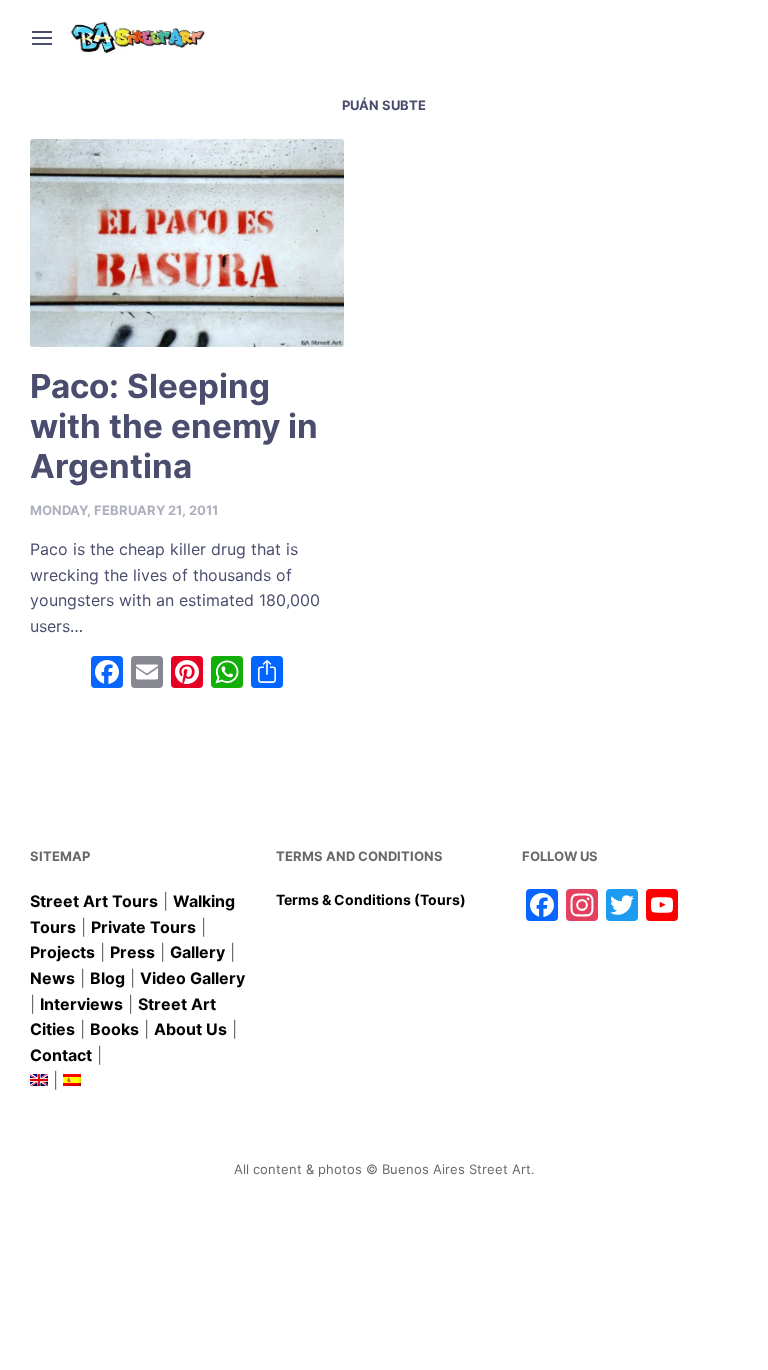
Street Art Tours (94, 901)
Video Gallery (192, 978)
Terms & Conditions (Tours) (371, 899)
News (52, 978)
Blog (107, 978)
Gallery (197, 952)
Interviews (81, 1004)
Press (132, 952)
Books (114, 1029)
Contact (61, 1055)
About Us (190, 1029)
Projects (62, 952)
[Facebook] (107, 674)
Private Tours (143, 927)
